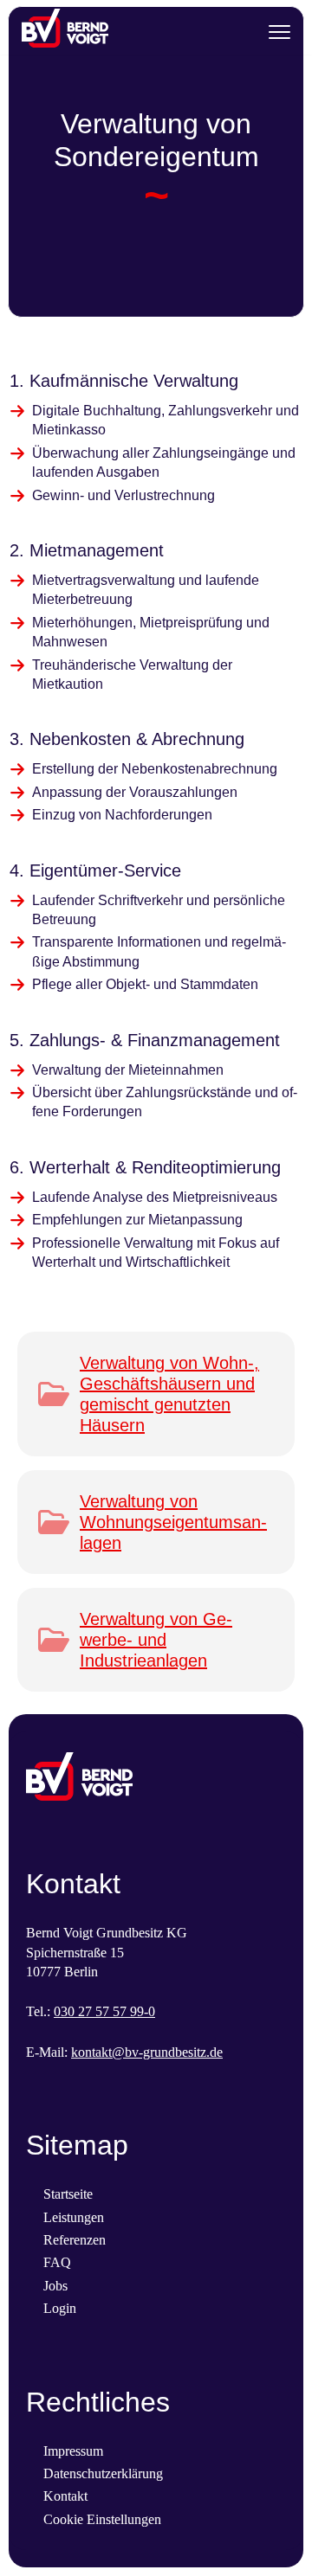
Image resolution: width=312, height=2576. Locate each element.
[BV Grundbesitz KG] (65, 32)
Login (60, 2308)
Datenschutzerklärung (103, 2473)
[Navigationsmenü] (279, 32)
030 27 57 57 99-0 (104, 2011)
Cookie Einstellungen (102, 2519)
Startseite (68, 2194)
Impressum (73, 2451)
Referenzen (75, 2240)
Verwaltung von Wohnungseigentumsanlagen (173, 1522)
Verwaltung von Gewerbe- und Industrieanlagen (156, 1640)
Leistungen (74, 2217)
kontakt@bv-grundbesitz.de (147, 2052)
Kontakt (65, 2496)
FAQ (57, 2262)
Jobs (55, 2286)
